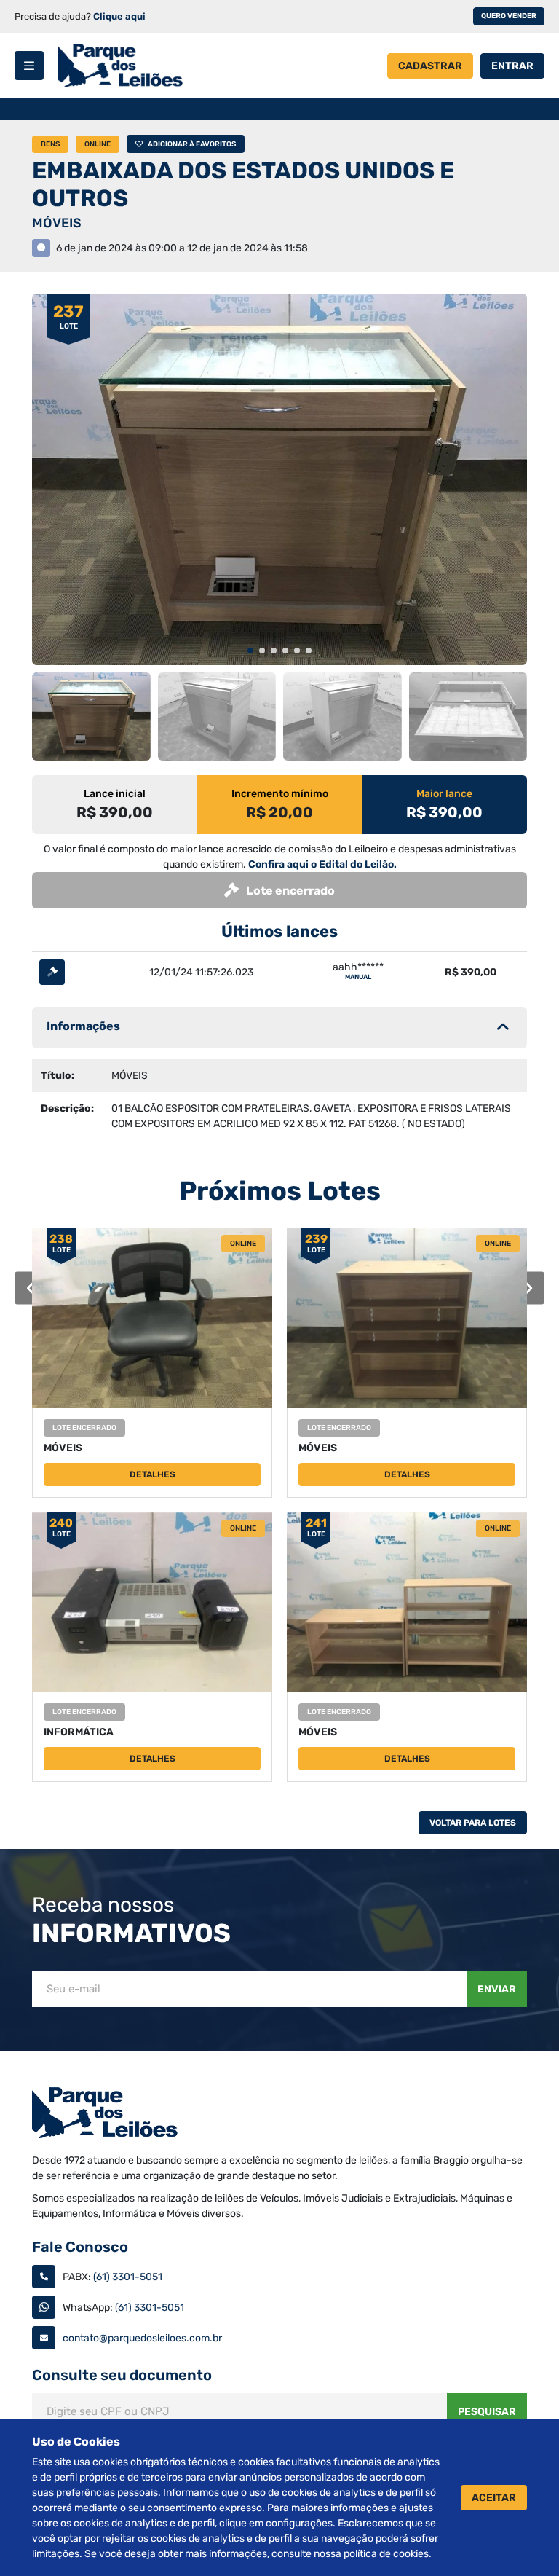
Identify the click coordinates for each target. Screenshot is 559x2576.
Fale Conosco (80, 2247)
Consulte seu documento (122, 2375)
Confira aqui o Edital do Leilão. (322, 864)
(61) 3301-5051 (128, 2277)
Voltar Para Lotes (473, 1823)
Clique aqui (119, 16)
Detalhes (152, 1474)
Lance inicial (115, 794)
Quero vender (509, 16)
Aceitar (494, 2498)
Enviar (497, 1989)
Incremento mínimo (280, 794)
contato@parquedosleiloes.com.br (142, 2338)
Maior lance (444, 794)
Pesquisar (487, 2412)
